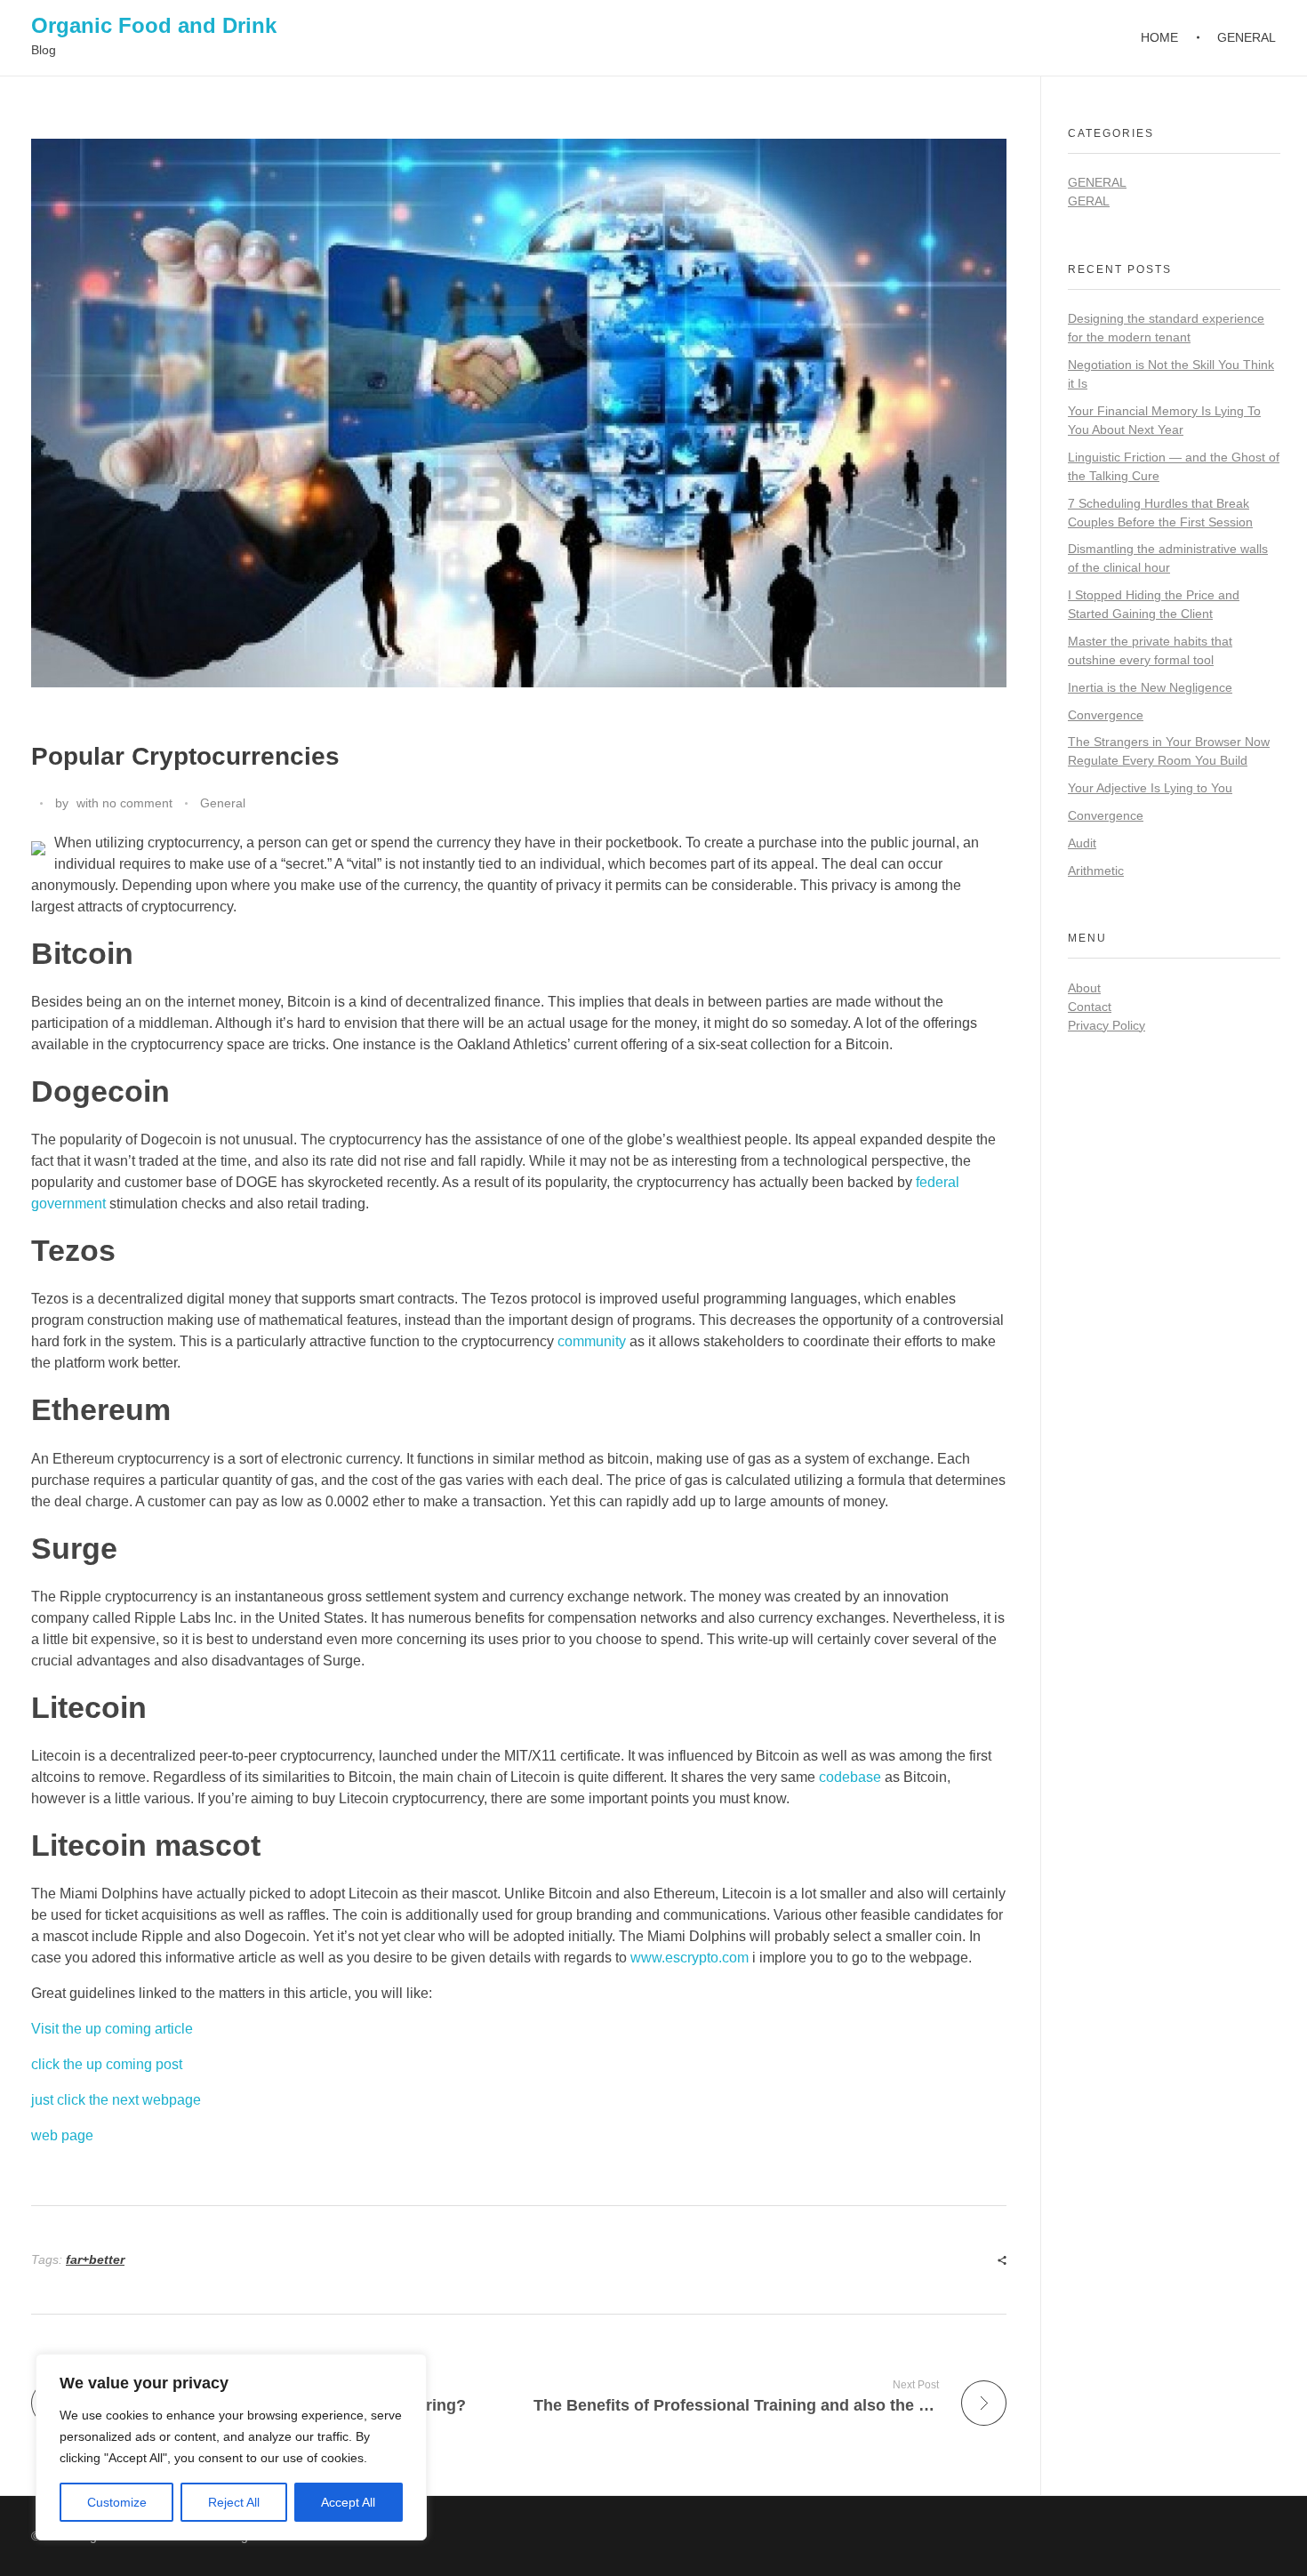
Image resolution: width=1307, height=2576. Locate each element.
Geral (1089, 201)
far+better (95, 2259)
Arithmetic (1096, 871)
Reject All (234, 2502)
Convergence (1106, 715)
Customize (117, 2502)
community (592, 1341)
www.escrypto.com (690, 1958)
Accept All (348, 2502)
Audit (1082, 843)
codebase (850, 1777)
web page (62, 2135)
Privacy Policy (1107, 1025)
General (223, 803)
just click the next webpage (116, 2100)
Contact (1090, 1007)
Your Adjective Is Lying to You (1150, 788)
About (1084, 988)
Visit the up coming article (112, 2029)
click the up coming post (107, 2064)
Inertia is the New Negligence (1150, 687)
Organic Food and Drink (154, 25)
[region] (231, 2447)
